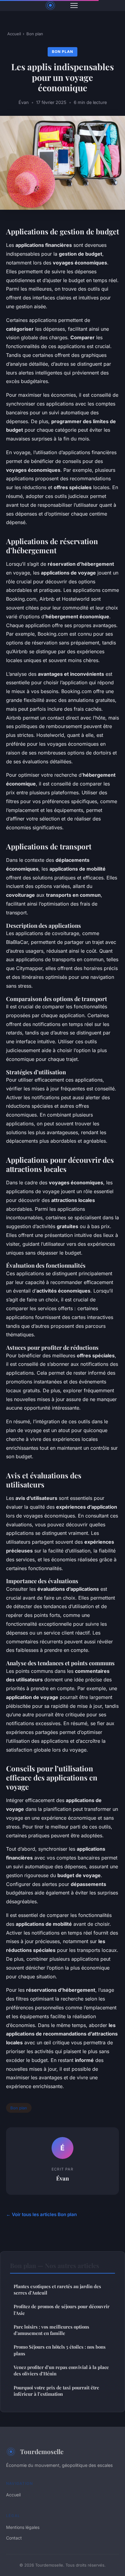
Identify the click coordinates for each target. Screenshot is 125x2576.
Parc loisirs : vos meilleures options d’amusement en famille (51, 2330)
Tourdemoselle (42, 2451)
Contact (14, 2538)
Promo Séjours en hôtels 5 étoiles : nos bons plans (60, 2350)
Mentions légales (23, 2527)
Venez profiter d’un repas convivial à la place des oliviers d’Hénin (61, 2370)
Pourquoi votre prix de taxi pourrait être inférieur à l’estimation (56, 2391)
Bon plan (35, 34)
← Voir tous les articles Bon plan (41, 2214)
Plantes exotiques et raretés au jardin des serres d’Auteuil (57, 2289)
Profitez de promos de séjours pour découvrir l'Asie (62, 2310)
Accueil (14, 34)
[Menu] (74, 5)
